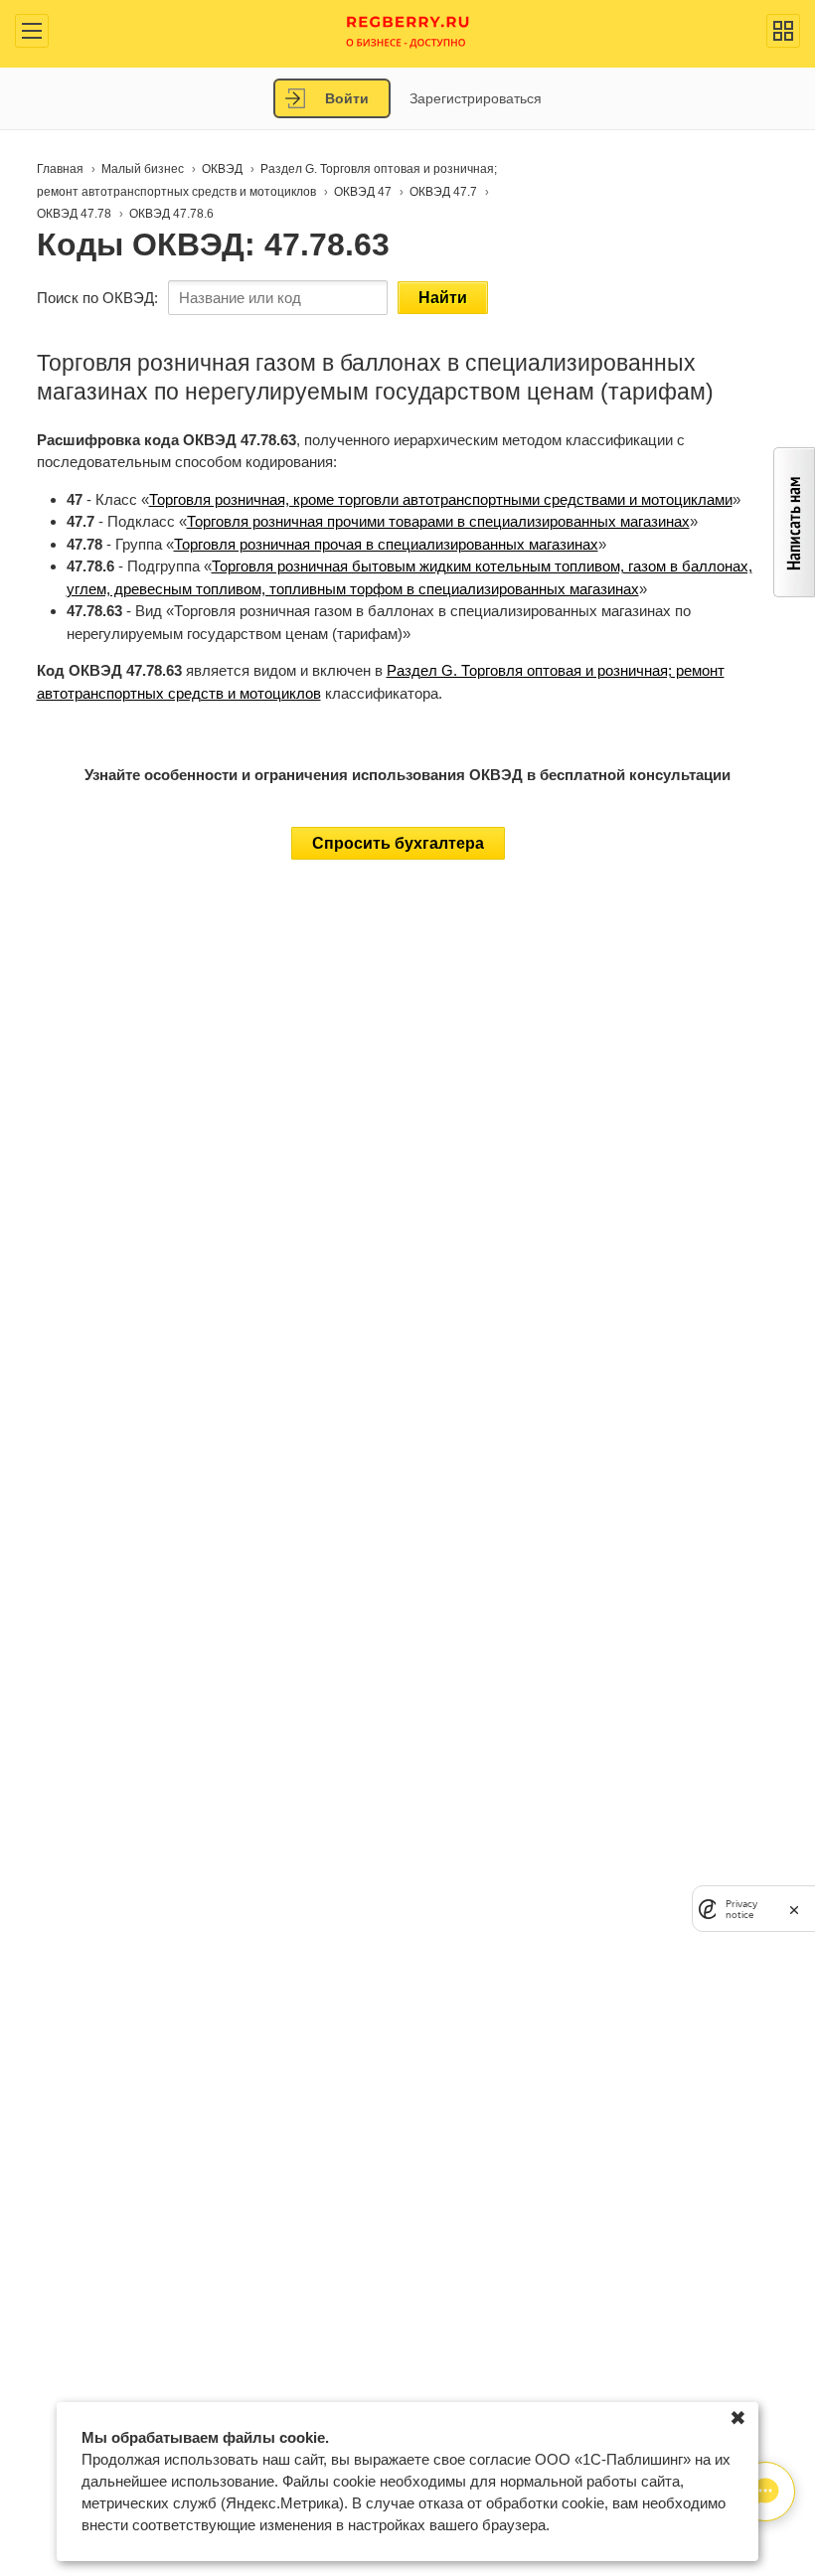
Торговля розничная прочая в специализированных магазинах (386, 544)
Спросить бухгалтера (398, 843)
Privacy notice (741, 1909)
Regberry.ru (408, 30)
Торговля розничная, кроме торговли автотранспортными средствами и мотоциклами (441, 499)
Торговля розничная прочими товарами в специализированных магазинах (438, 521)
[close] (794, 1909)
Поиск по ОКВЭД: (97, 298)
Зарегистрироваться (476, 98)
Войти (347, 98)
